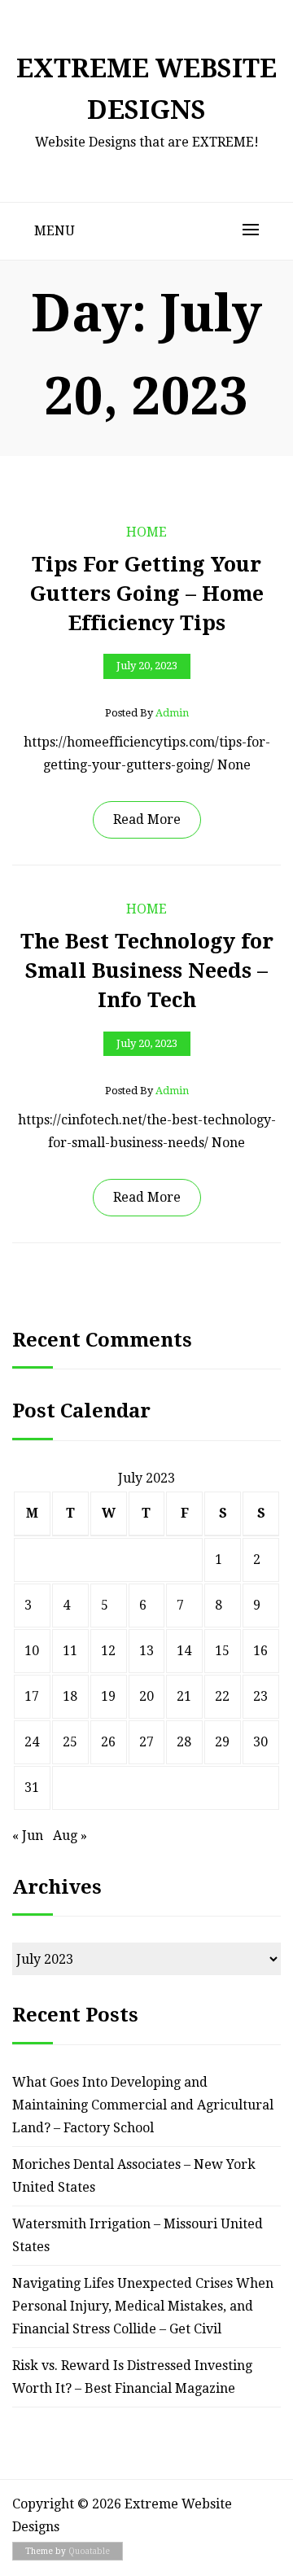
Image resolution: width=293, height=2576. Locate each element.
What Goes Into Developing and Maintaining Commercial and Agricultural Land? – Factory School (143, 2105)
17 (32, 1696)
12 (108, 1651)
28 (184, 1742)
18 (70, 1696)
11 (70, 1651)
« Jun (28, 1836)
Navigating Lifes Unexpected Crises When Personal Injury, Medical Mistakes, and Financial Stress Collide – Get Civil (143, 2306)
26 (108, 1742)
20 (146, 1696)
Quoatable (89, 2551)
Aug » (70, 1836)
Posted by (147, 713)
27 (146, 1742)
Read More (147, 819)
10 (32, 1651)
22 (222, 1696)
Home (146, 532)
